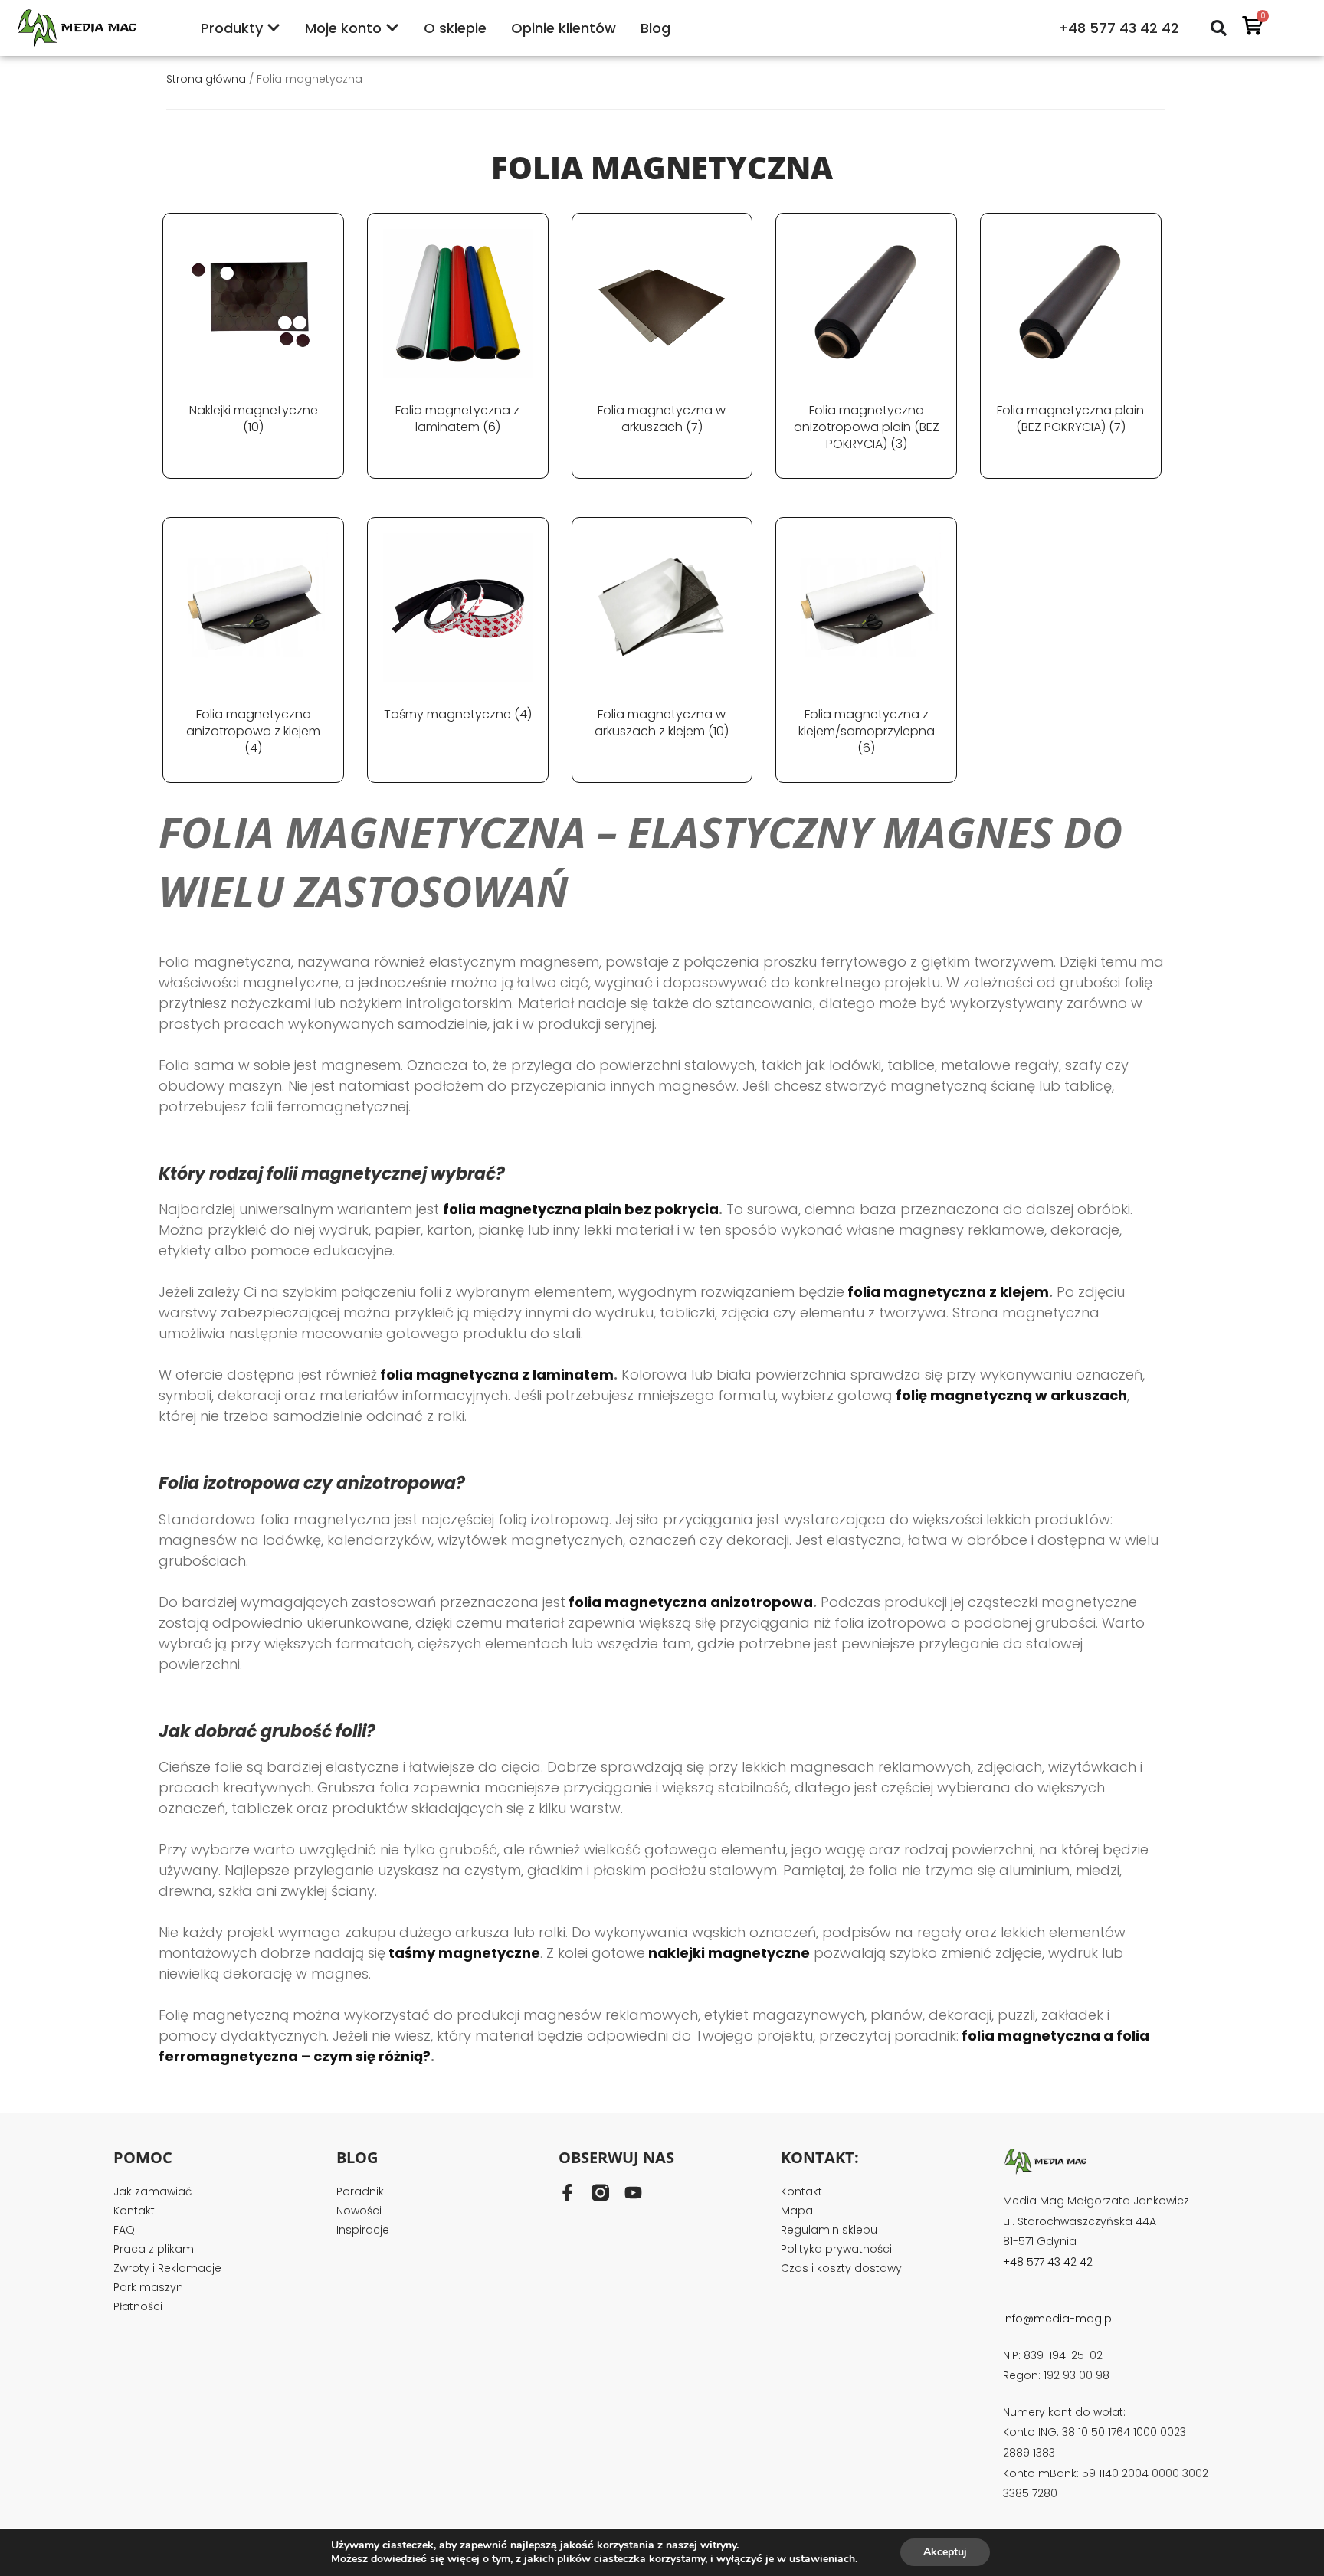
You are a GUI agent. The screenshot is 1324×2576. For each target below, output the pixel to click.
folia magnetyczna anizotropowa (691, 1602)
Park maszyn (148, 2287)
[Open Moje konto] (392, 28)
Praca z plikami (155, 2249)
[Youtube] (633, 2193)
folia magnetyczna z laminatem (497, 1375)
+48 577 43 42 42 (1119, 28)
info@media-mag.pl (1059, 2319)
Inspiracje (363, 2230)
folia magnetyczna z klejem (948, 1292)
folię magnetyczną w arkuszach (1011, 1395)
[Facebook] (567, 2193)
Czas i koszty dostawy (841, 2268)
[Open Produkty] (274, 28)
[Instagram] (600, 2193)
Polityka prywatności (836, 2249)
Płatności (138, 2306)
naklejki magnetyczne (729, 1953)
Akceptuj (945, 2552)
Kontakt (134, 2211)
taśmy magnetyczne (464, 1953)
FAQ (124, 2230)
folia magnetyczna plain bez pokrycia (581, 1209)
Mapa (797, 2211)
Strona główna (206, 79)
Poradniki (361, 2191)
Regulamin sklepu (829, 2230)
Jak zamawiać (153, 2191)
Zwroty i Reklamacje (167, 2268)
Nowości (359, 2211)
